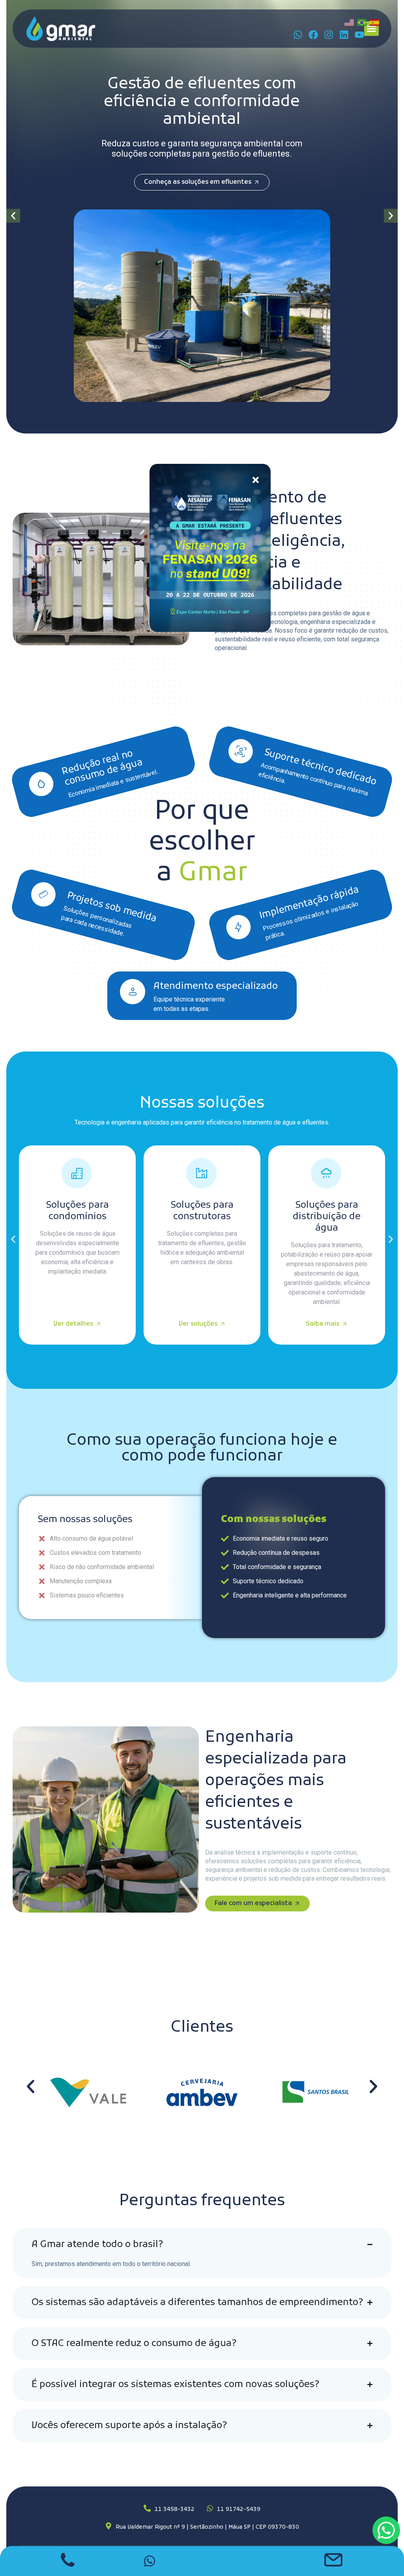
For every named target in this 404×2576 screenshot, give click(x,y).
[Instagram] (329, 35)
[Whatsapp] (298, 35)
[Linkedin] (344, 35)
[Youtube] (359, 35)
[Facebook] (313, 35)
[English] (350, 22)
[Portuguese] (362, 22)
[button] (372, 29)
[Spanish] (375, 22)
